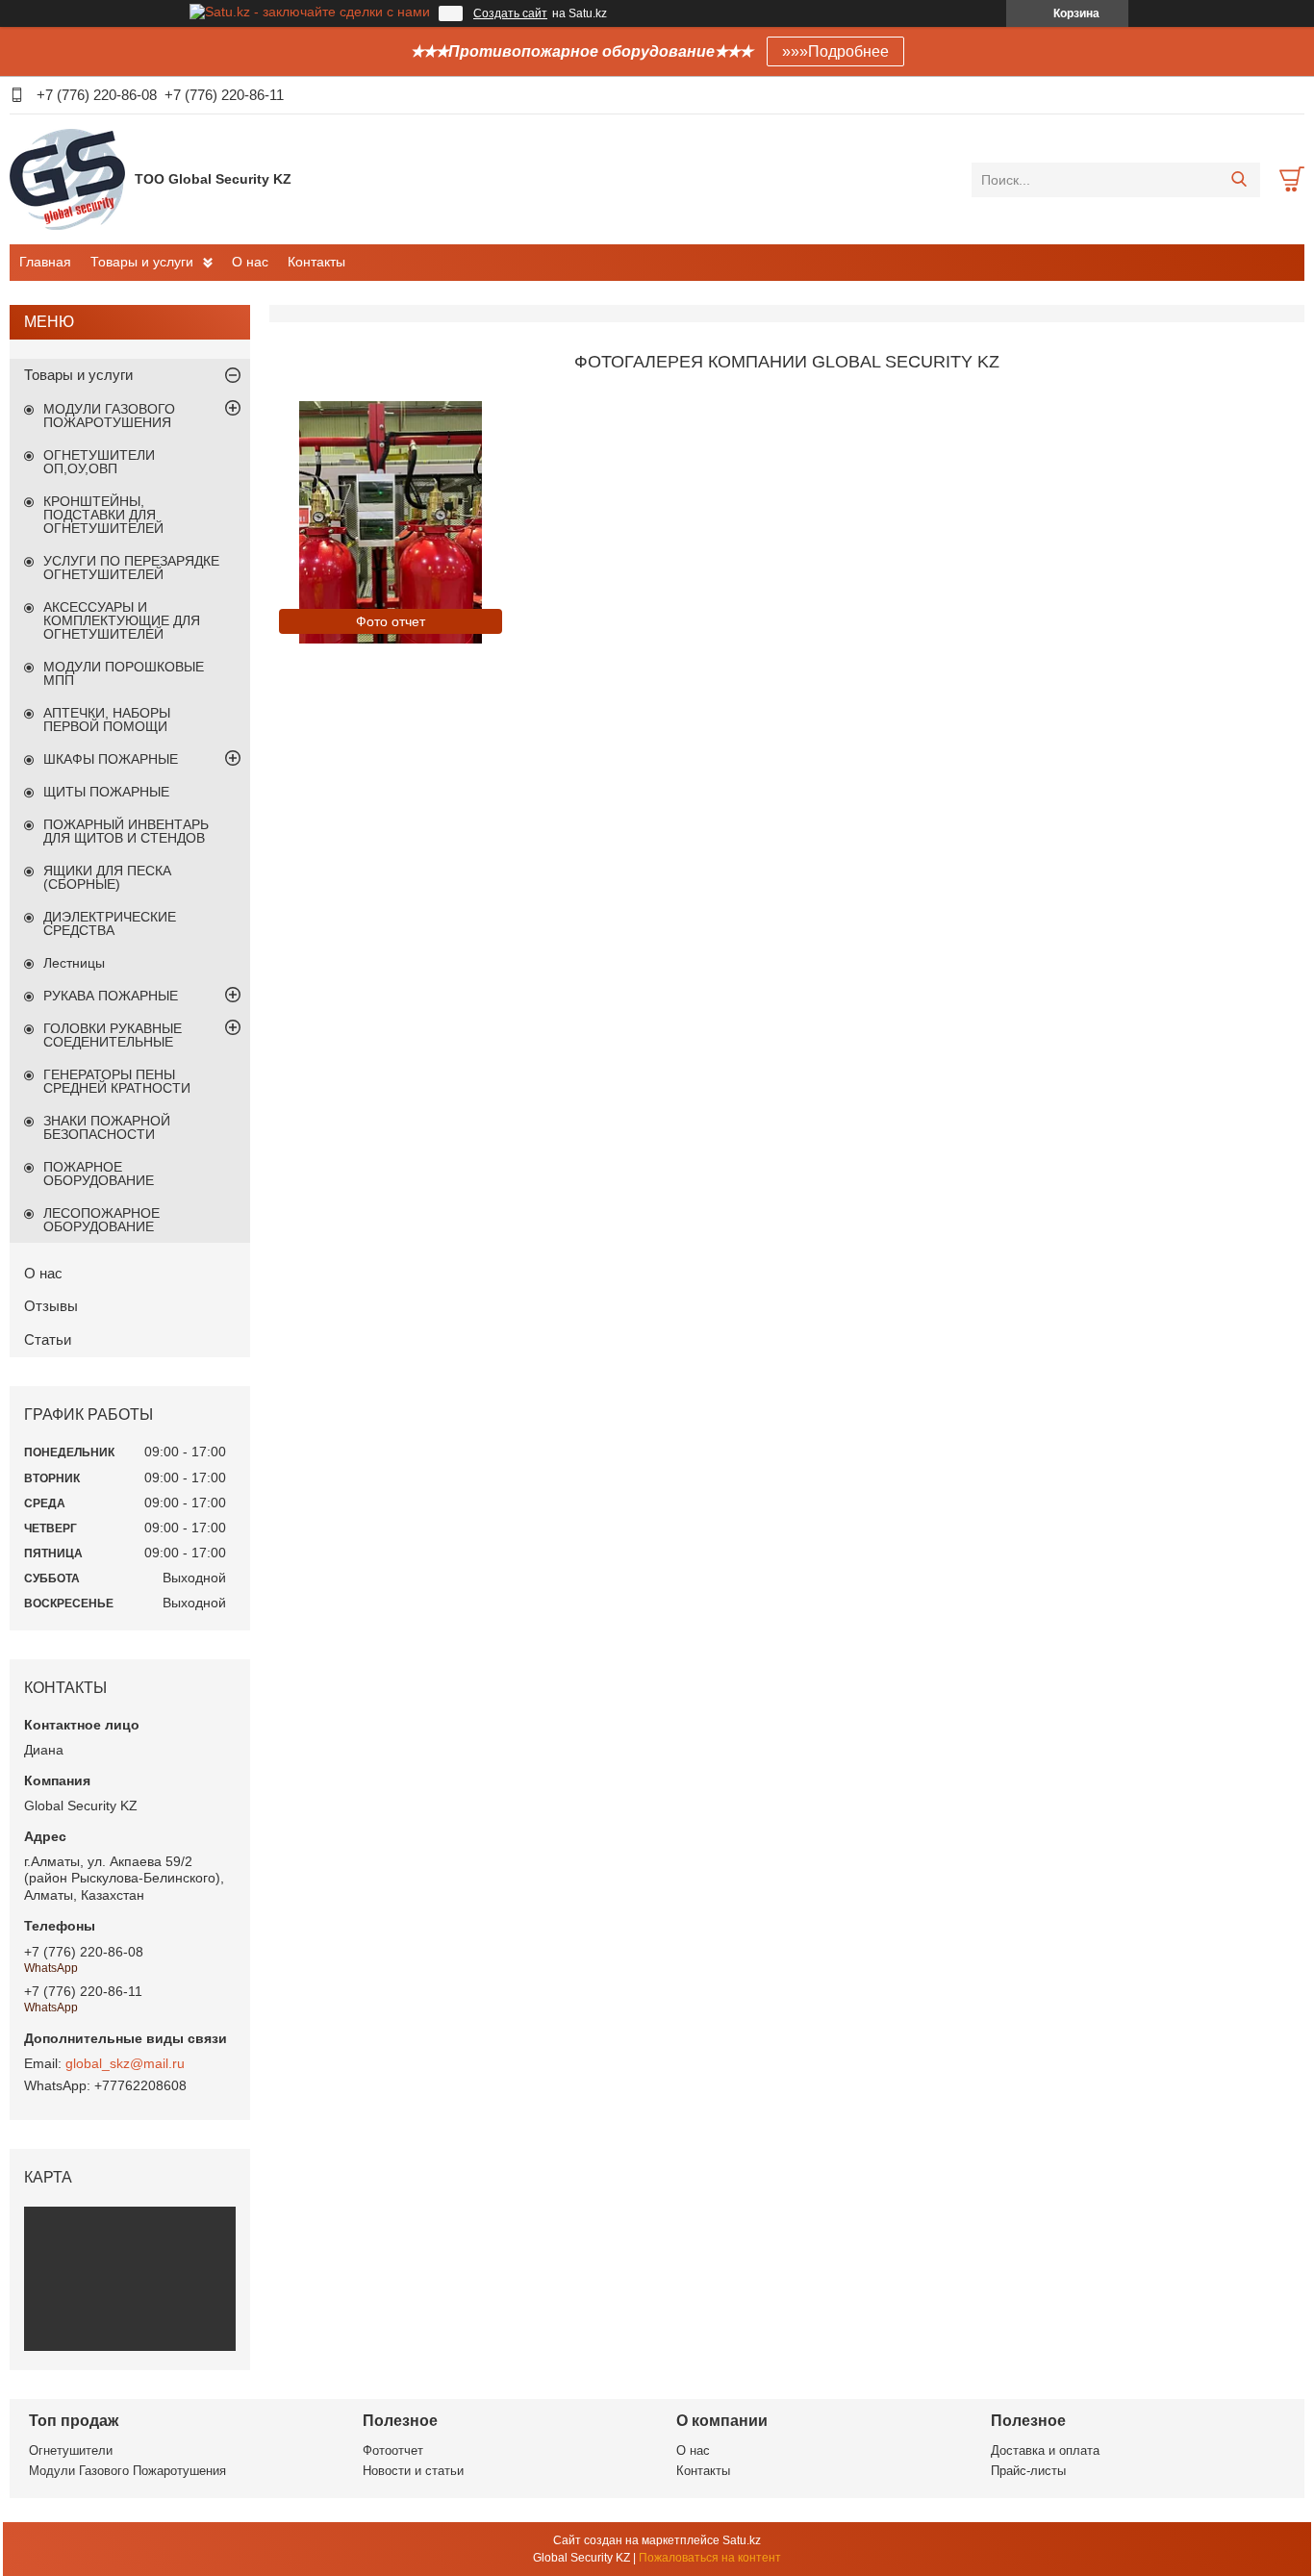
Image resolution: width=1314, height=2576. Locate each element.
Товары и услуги (142, 262)
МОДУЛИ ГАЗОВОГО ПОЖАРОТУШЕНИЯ (109, 416)
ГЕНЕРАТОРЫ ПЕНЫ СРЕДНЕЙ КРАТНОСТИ (117, 1081)
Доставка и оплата (1045, 2450)
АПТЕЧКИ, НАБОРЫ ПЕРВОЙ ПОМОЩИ (107, 720)
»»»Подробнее (835, 51)
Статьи (48, 1339)
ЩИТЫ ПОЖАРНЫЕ (106, 792)
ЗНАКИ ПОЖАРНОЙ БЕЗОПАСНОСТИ (107, 1127)
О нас (250, 262)
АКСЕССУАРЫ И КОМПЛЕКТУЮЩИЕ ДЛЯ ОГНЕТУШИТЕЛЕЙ (122, 620)
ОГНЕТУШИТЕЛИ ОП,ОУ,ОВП (99, 462)
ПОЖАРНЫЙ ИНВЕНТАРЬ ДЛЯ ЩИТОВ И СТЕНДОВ (126, 831)
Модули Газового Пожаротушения (127, 2471)
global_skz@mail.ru (125, 2063)
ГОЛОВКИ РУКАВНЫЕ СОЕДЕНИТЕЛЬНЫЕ (113, 1035)
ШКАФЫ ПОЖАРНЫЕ (111, 759)
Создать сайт (510, 13)
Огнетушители (71, 2450)
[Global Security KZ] (67, 179)
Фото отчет (391, 621)
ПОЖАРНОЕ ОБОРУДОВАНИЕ (99, 1174)
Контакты (316, 262)
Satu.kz (742, 2540)
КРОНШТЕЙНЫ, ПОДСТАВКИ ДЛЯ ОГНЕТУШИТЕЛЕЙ (103, 515)
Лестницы (74, 963)
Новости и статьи (413, 2471)
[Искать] (1238, 180)
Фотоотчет (393, 2450)
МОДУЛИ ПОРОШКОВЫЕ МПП (124, 673)
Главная (45, 262)
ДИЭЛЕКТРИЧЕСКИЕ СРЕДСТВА (110, 923)
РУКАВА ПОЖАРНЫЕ (111, 996)
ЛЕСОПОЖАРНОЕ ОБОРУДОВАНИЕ (101, 1220)
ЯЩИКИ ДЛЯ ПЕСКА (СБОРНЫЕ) (107, 877)
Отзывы (51, 1306)
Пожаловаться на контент (710, 2558)
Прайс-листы (1028, 2471)
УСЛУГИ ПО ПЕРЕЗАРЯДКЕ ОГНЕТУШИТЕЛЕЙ (131, 568)
